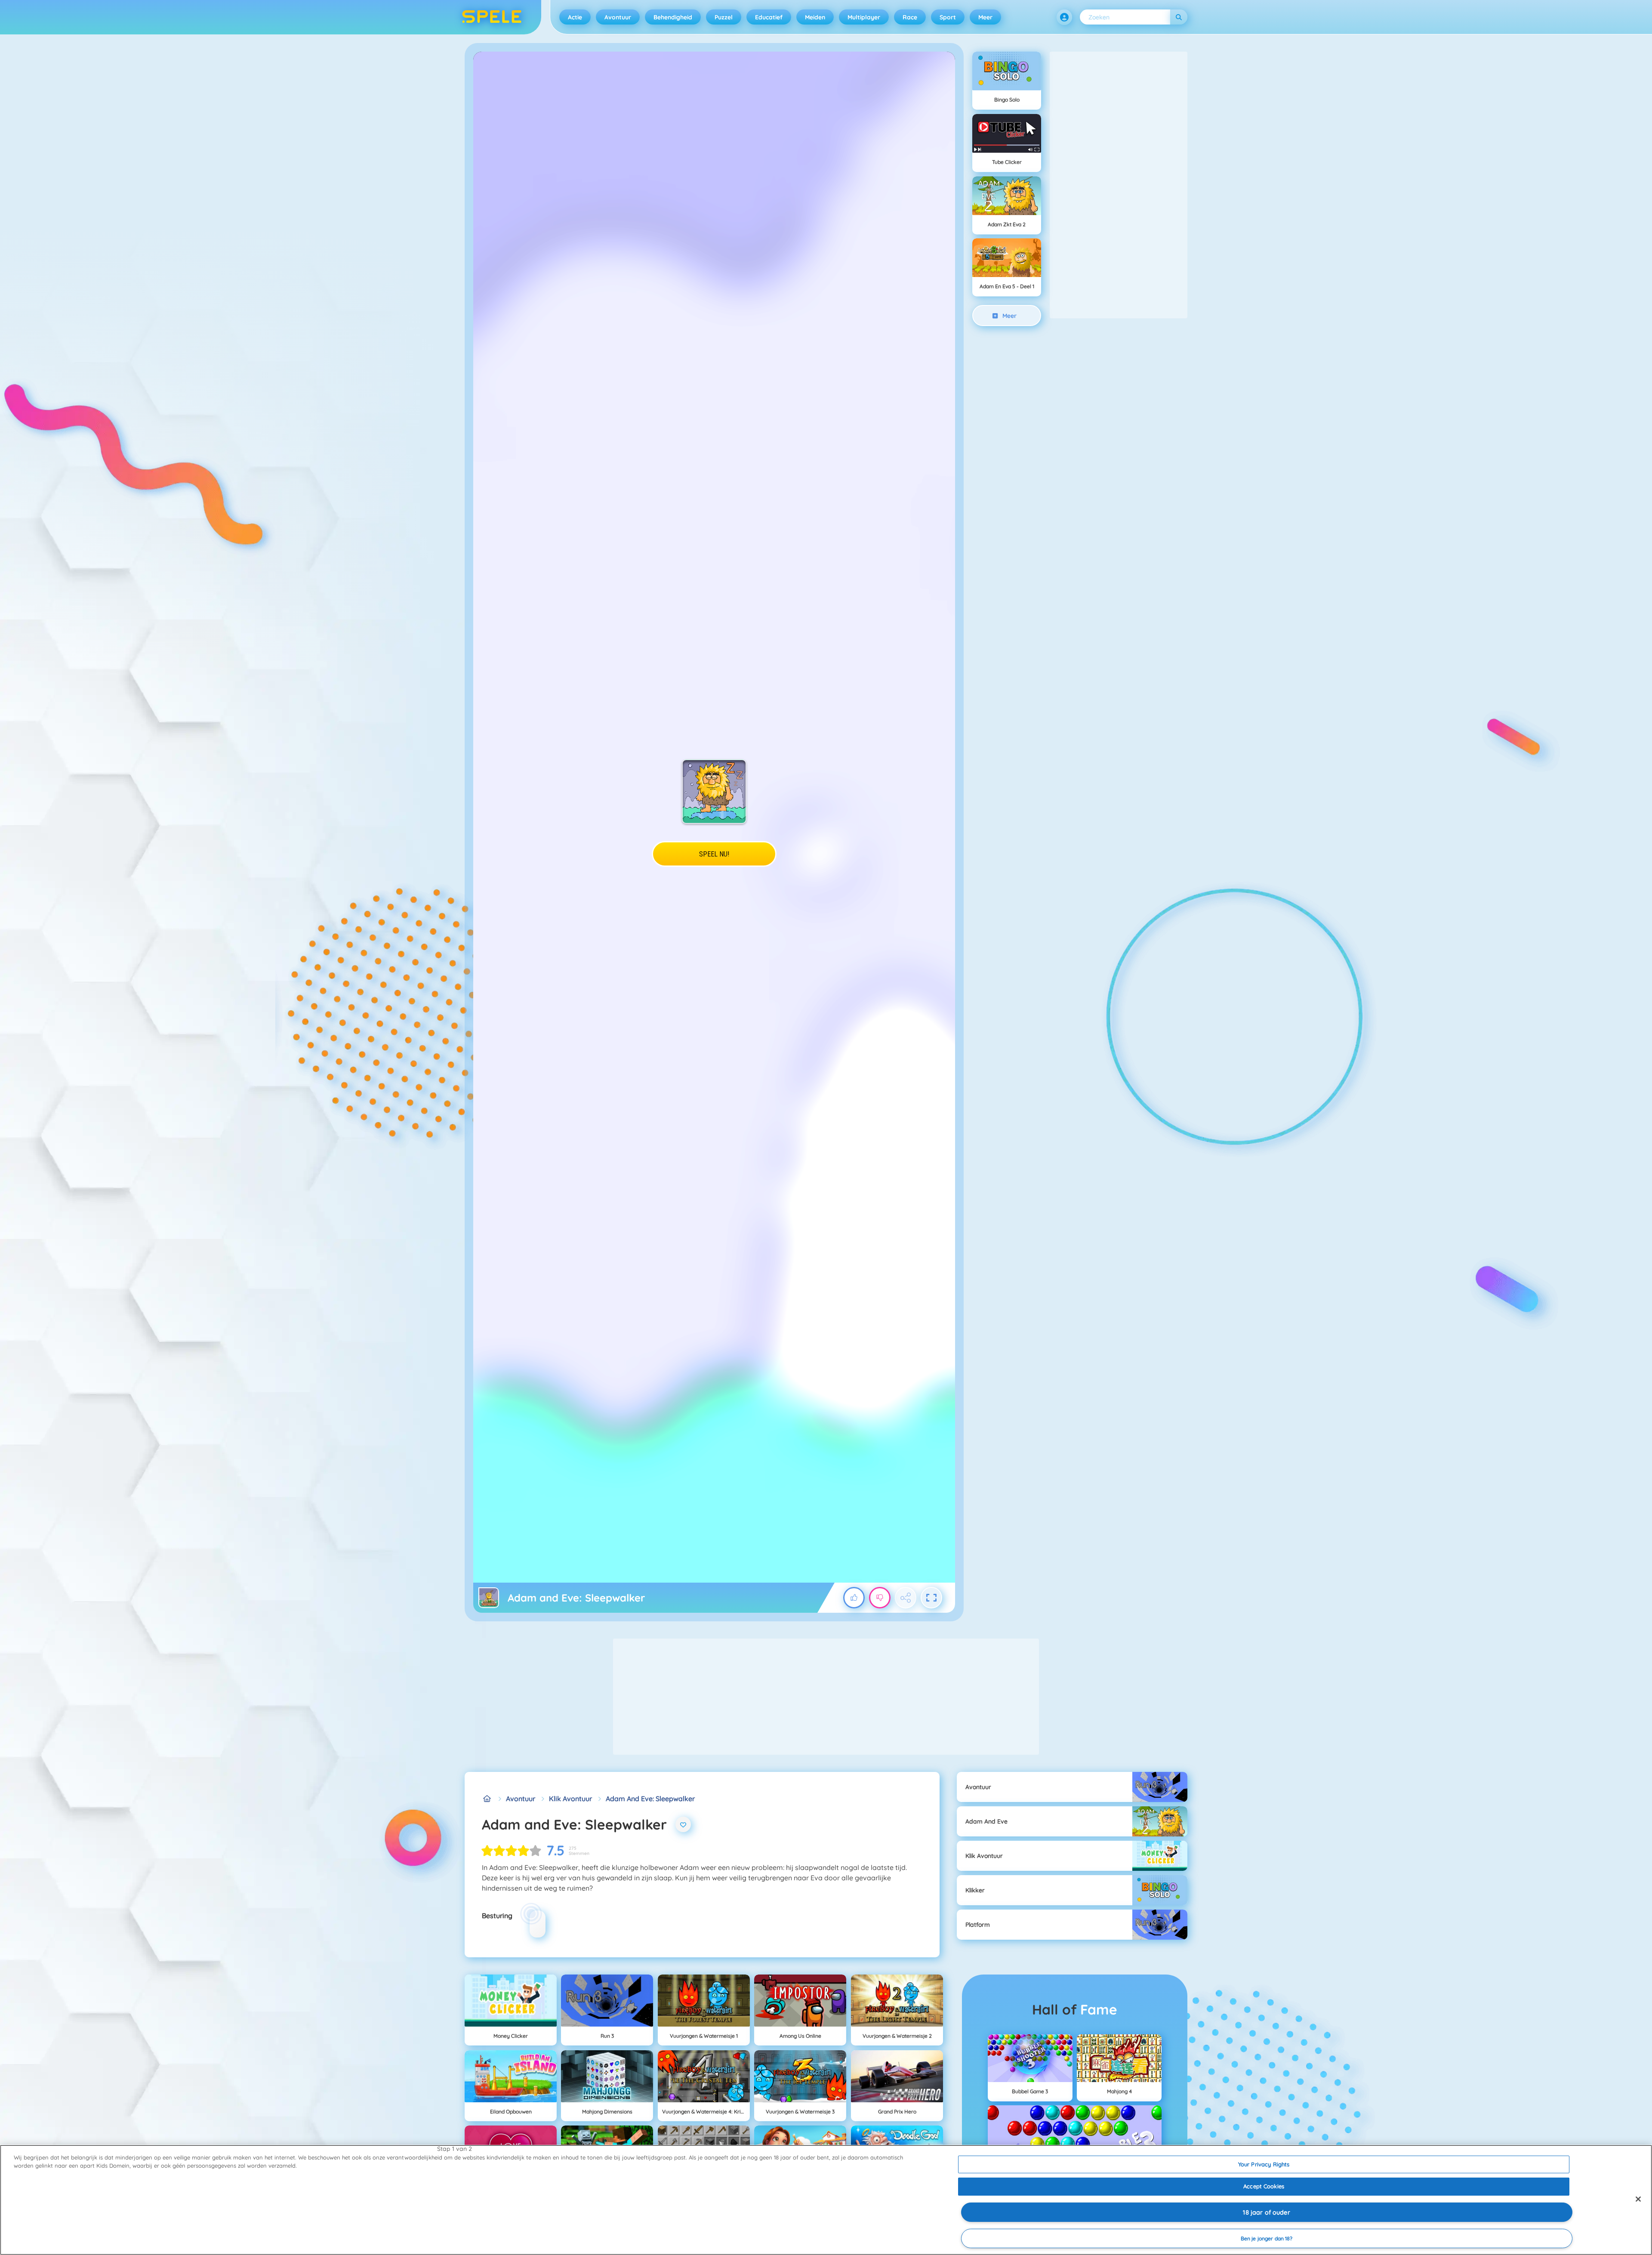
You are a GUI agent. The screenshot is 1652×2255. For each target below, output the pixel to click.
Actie (575, 17)
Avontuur (618, 17)
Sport (948, 17)
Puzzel (724, 17)
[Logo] (492, 17)
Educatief (769, 17)
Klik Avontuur (570, 1799)
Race (910, 17)
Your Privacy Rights (1264, 2164)
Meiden (815, 17)
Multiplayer (864, 17)
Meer (985, 17)
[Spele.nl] (487, 1799)
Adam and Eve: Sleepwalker (650, 1799)
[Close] (1638, 2199)
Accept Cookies (1264, 2186)
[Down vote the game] (880, 1598)
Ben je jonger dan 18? (1267, 2238)
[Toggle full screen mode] (931, 1598)
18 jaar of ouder (1266, 2212)
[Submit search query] (1179, 17)
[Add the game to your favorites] (683, 1824)
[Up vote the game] (854, 1598)
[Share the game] (906, 1598)
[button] (1064, 17)
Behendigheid (673, 17)
